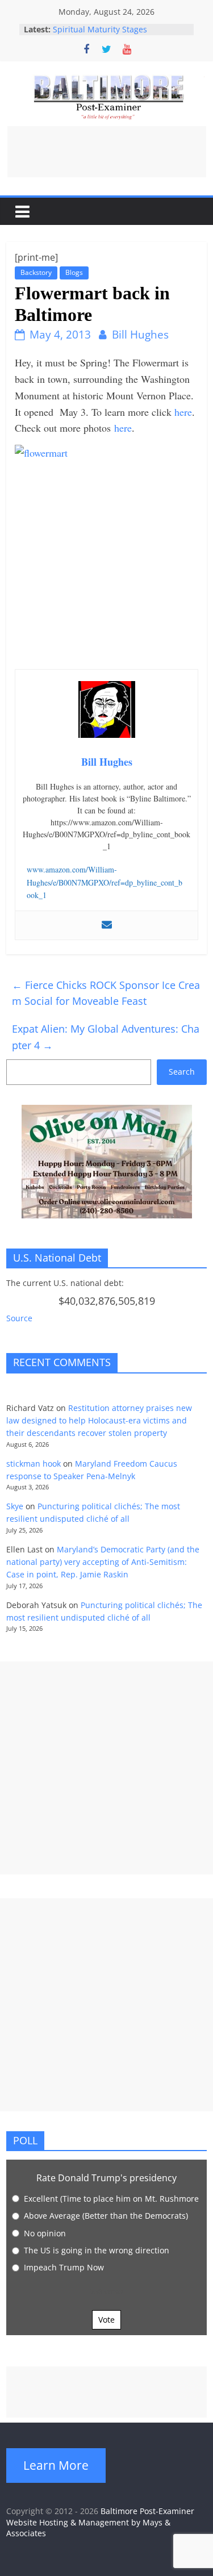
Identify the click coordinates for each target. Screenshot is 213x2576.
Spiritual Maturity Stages (100, 29)
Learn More (56, 2465)
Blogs (74, 272)
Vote (106, 2320)
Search (182, 1072)
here (183, 412)
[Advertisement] (107, 152)
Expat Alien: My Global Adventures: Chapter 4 (106, 1037)
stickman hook (34, 1464)
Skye (15, 1506)
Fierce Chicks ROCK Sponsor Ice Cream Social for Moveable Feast (106, 993)
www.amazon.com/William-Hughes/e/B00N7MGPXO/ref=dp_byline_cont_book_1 (105, 882)
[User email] (107, 925)
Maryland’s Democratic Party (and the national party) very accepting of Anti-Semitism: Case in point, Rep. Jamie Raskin (103, 1562)
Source (19, 1318)
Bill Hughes (140, 335)
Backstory (36, 272)
